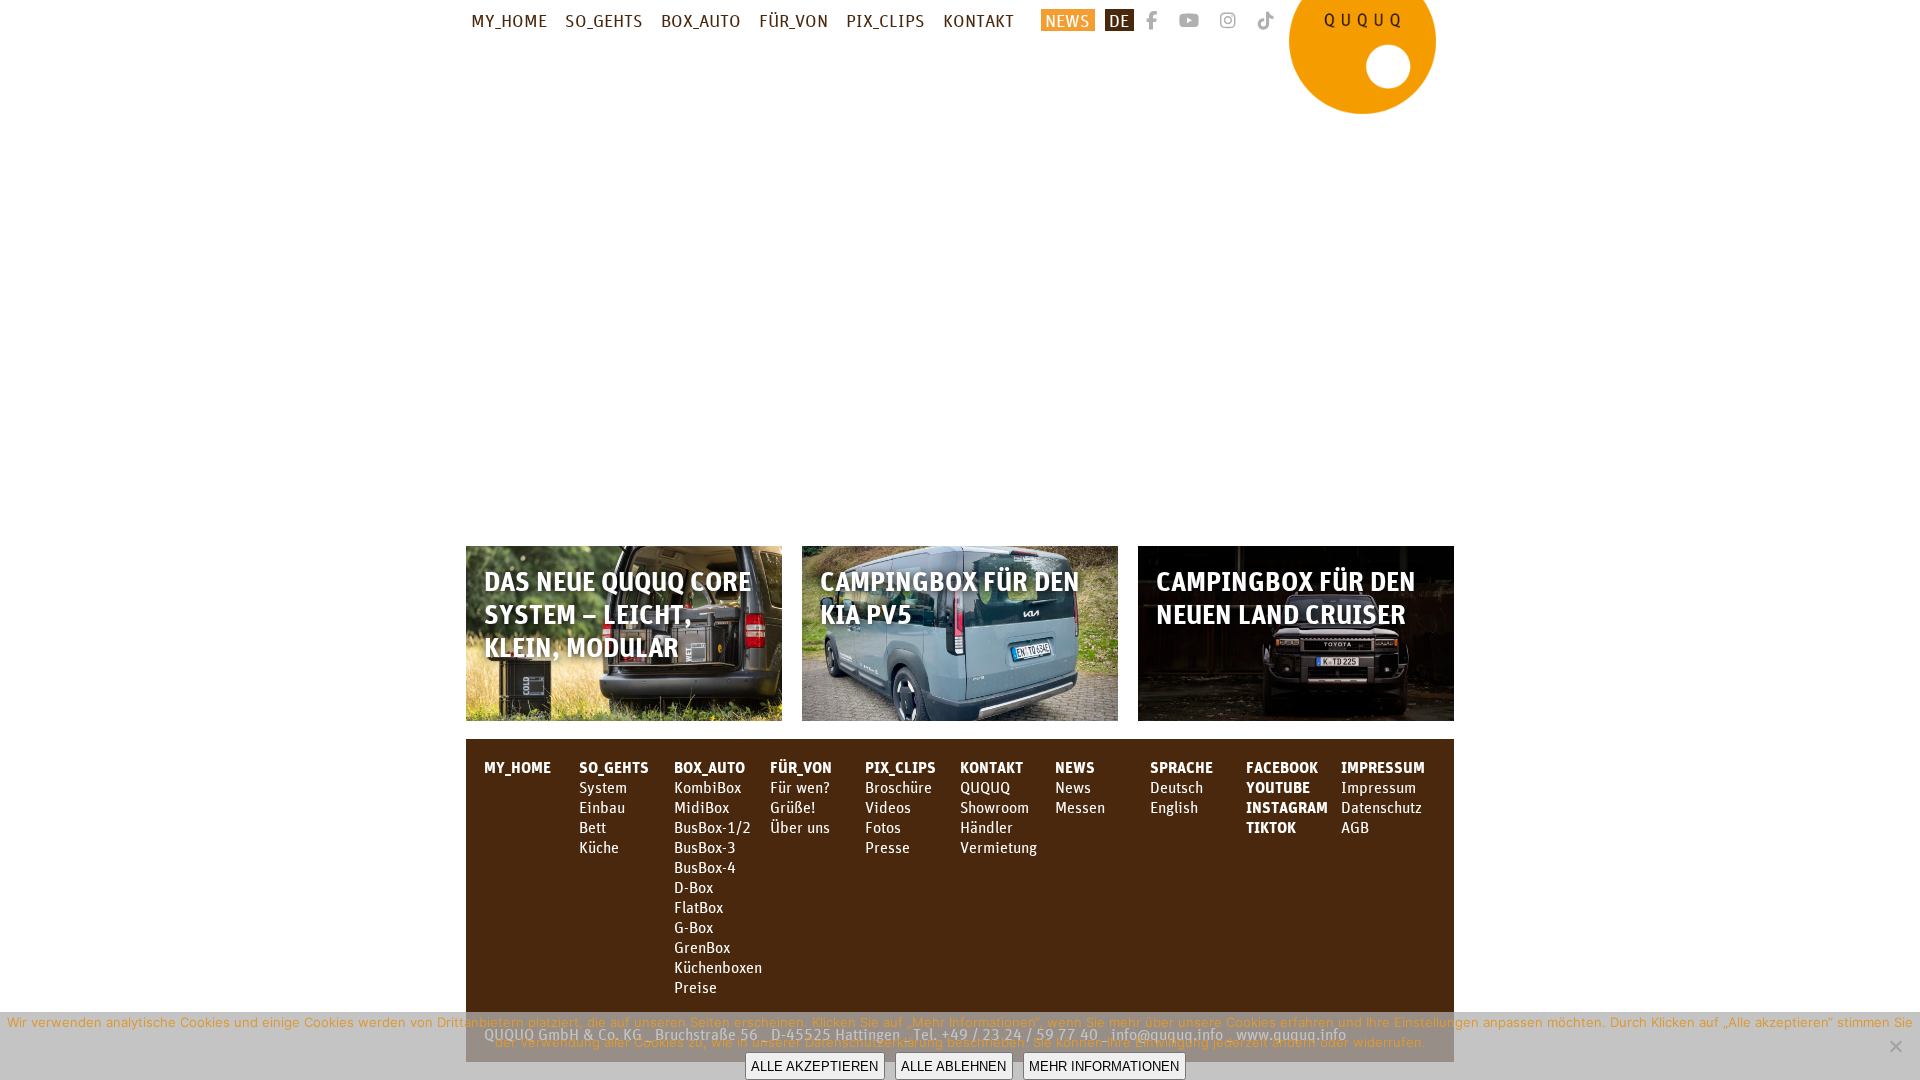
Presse (887, 847)
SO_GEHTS (604, 20)
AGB (1355, 827)
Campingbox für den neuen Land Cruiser (1286, 597)
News (1067, 20)
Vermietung (998, 847)
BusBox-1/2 (712, 827)
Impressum (1383, 767)
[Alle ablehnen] (1895, 1046)
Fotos (883, 827)
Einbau (602, 807)
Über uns (800, 827)
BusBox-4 (705, 867)
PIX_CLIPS (885, 20)
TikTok (1271, 827)
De (1119, 20)
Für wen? (800, 787)
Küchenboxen (718, 967)
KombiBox (707, 787)
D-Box (693, 887)
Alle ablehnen (953, 1066)
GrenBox (702, 947)
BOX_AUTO (701, 20)
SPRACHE (1181, 767)
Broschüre (898, 787)
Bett (592, 827)
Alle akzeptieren (814, 1066)
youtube (1278, 787)
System (603, 787)
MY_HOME (509, 20)
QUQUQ (985, 787)
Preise (695, 987)
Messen (1080, 807)
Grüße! (792, 807)
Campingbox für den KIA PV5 (950, 597)
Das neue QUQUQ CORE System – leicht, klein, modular (617, 613)
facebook (1282, 767)
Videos (888, 807)
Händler (986, 827)
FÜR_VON (793, 20)
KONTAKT (978, 20)
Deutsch (1176, 787)
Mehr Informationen (1104, 1066)
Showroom (994, 807)
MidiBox (701, 807)
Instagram (1287, 807)
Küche (599, 847)
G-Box (693, 927)
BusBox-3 (705, 847)
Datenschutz (1381, 807)
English (1174, 807)
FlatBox (698, 907)
